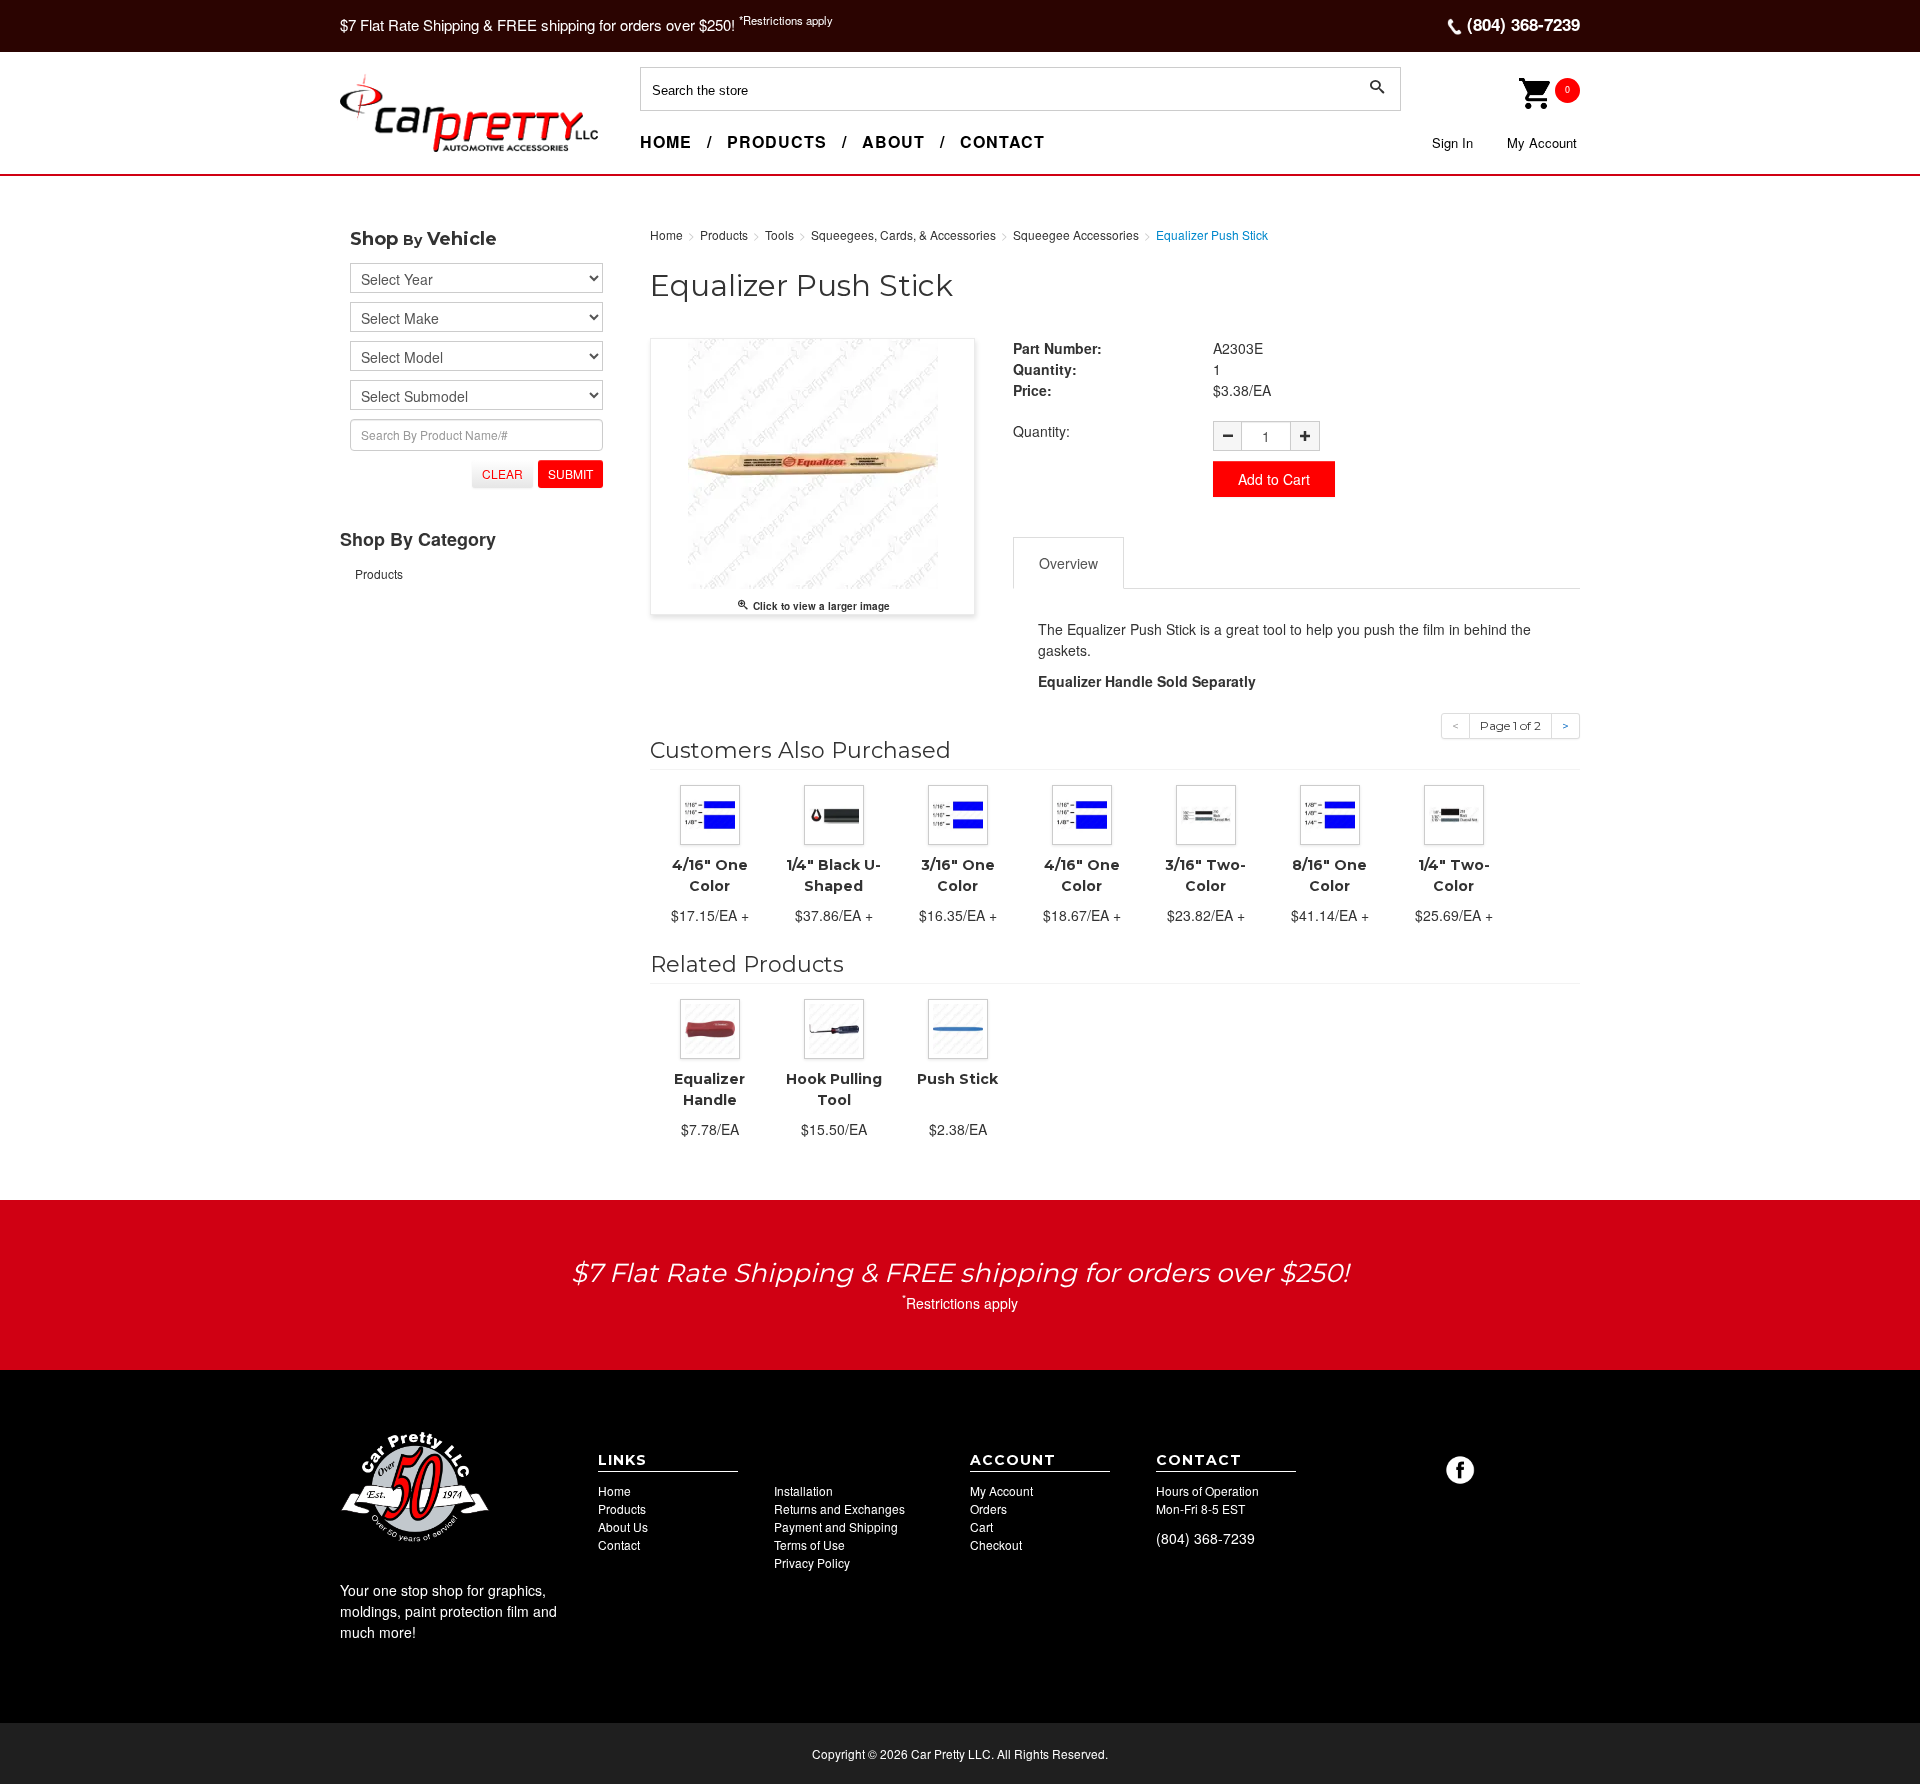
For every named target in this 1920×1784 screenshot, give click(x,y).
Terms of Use (809, 1544)
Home (666, 141)
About (893, 141)
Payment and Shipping (836, 1526)
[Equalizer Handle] (710, 1026)
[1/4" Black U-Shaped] (834, 812)
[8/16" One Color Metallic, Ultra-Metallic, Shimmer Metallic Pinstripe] (1330, 812)
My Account (1542, 142)
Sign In (1452, 142)
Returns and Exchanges (839, 1508)
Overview (1068, 563)
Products (777, 141)
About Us (623, 1526)
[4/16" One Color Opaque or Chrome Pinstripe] (1082, 812)
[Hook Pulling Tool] (834, 1026)
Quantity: (1041, 431)
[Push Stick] (958, 1026)
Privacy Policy (812, 1562)
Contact (1002, 141)
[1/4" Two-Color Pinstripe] (1454, 812)
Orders (988, 1508)
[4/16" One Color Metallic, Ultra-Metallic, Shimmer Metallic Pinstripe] (710, 812)
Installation (803, 1490)
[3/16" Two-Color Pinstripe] (1206, 812)
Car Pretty (376, 151)
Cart (981, 1526)
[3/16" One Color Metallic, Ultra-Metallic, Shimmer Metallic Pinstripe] (958, 812)
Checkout (996, 1544)
